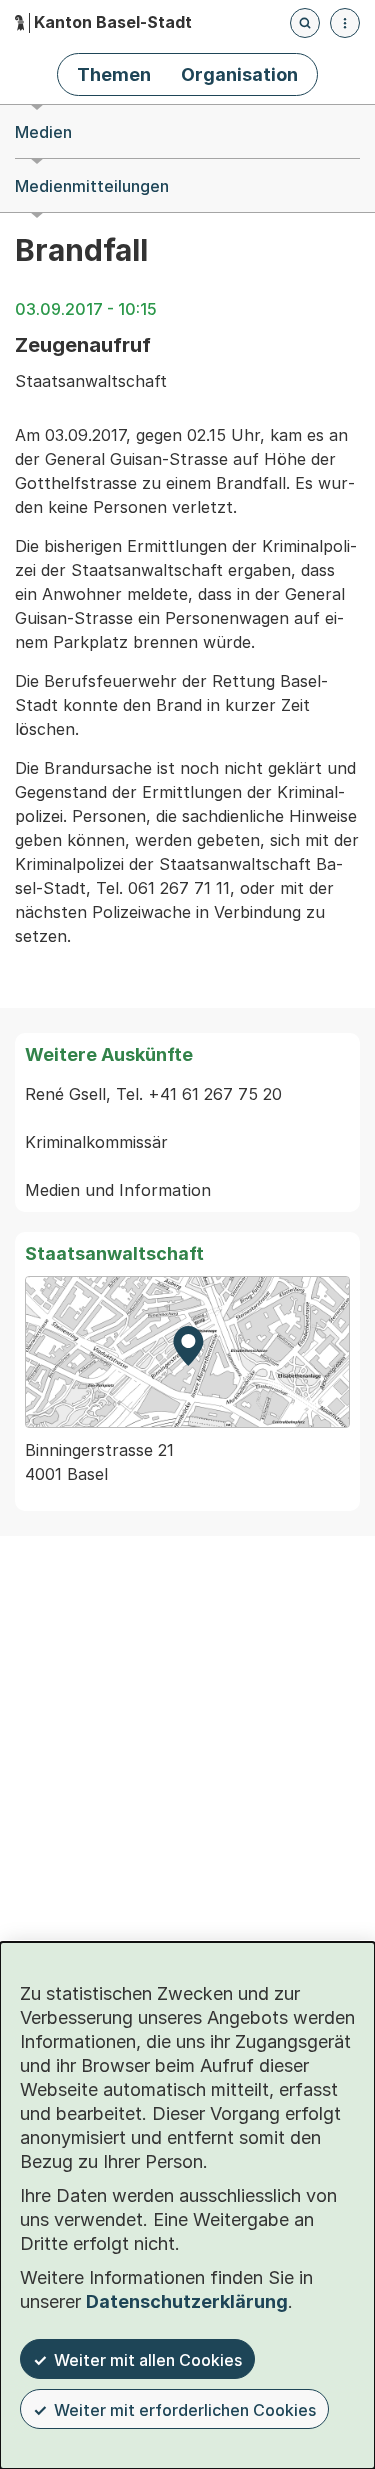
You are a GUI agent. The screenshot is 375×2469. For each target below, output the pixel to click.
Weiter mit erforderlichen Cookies (185, 2410)
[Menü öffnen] (345, 23)
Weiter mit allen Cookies (148, 2360)
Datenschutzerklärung (187, 2301)
